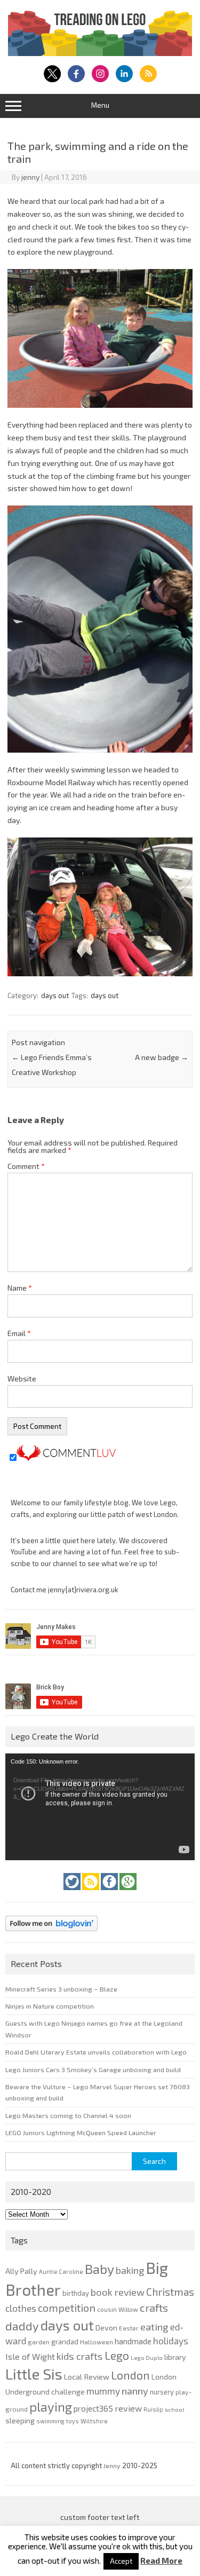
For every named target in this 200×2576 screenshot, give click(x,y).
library (175, 2357)
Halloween (97, 2342)
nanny (135, 2391)
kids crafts (80, 2356)
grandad (65, 2342)
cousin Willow (118, 2309)
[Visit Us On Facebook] (110, 1893)
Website (22, 1378)
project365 (93, 2408)
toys (73, 2421)
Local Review (87, 2376)
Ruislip (153, 2409)
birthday (76, 2293)
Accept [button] (121, 2561)
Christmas (170, 2292)
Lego (117, 2355)
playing (51, 2407)
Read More (161, 2561)
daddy (22, 2326)
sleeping (20, 2420)
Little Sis (34, 2374)
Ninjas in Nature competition (50, 2006)
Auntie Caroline (61, 2271)
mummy (103, 2391)
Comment (26, 1166)
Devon (106, 2328)
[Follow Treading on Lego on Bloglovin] (51, 1934)
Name (20, 1288)
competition (67, 2308)
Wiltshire (94, 2421)
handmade (133, 2341)
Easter (129, 2328)
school (174, 2409)
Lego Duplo (147, 2357)
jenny (30, 177)
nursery (162, 2392)
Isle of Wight (30, 2356)
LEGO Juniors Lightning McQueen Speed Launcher (81, 2132)
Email (19, 1333)
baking (130, 2270)
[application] (100, 1807)
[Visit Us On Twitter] (73, 1893)
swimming (50, 2421)
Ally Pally (21, 2271)
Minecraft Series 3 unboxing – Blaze (61, 1989)
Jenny (113, 2466)
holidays (171, 2341)
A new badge (162, 1057)
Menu (100, 105)
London (130, 2375)
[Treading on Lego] (100, 53)
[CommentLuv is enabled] (66, 1458)
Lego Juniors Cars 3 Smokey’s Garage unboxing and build (93, 2069)
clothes (21, 2308)
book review (118, 2292)
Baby (99, 2269)
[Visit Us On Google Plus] (128, 1893)
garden (39, 2342)
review (128, 2408)
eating (154, 2327)
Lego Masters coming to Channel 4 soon (68, 2115)
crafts (154, 2308)
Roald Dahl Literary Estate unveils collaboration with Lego (96, 2052)
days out (55, 995)
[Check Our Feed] (91, 1893)
